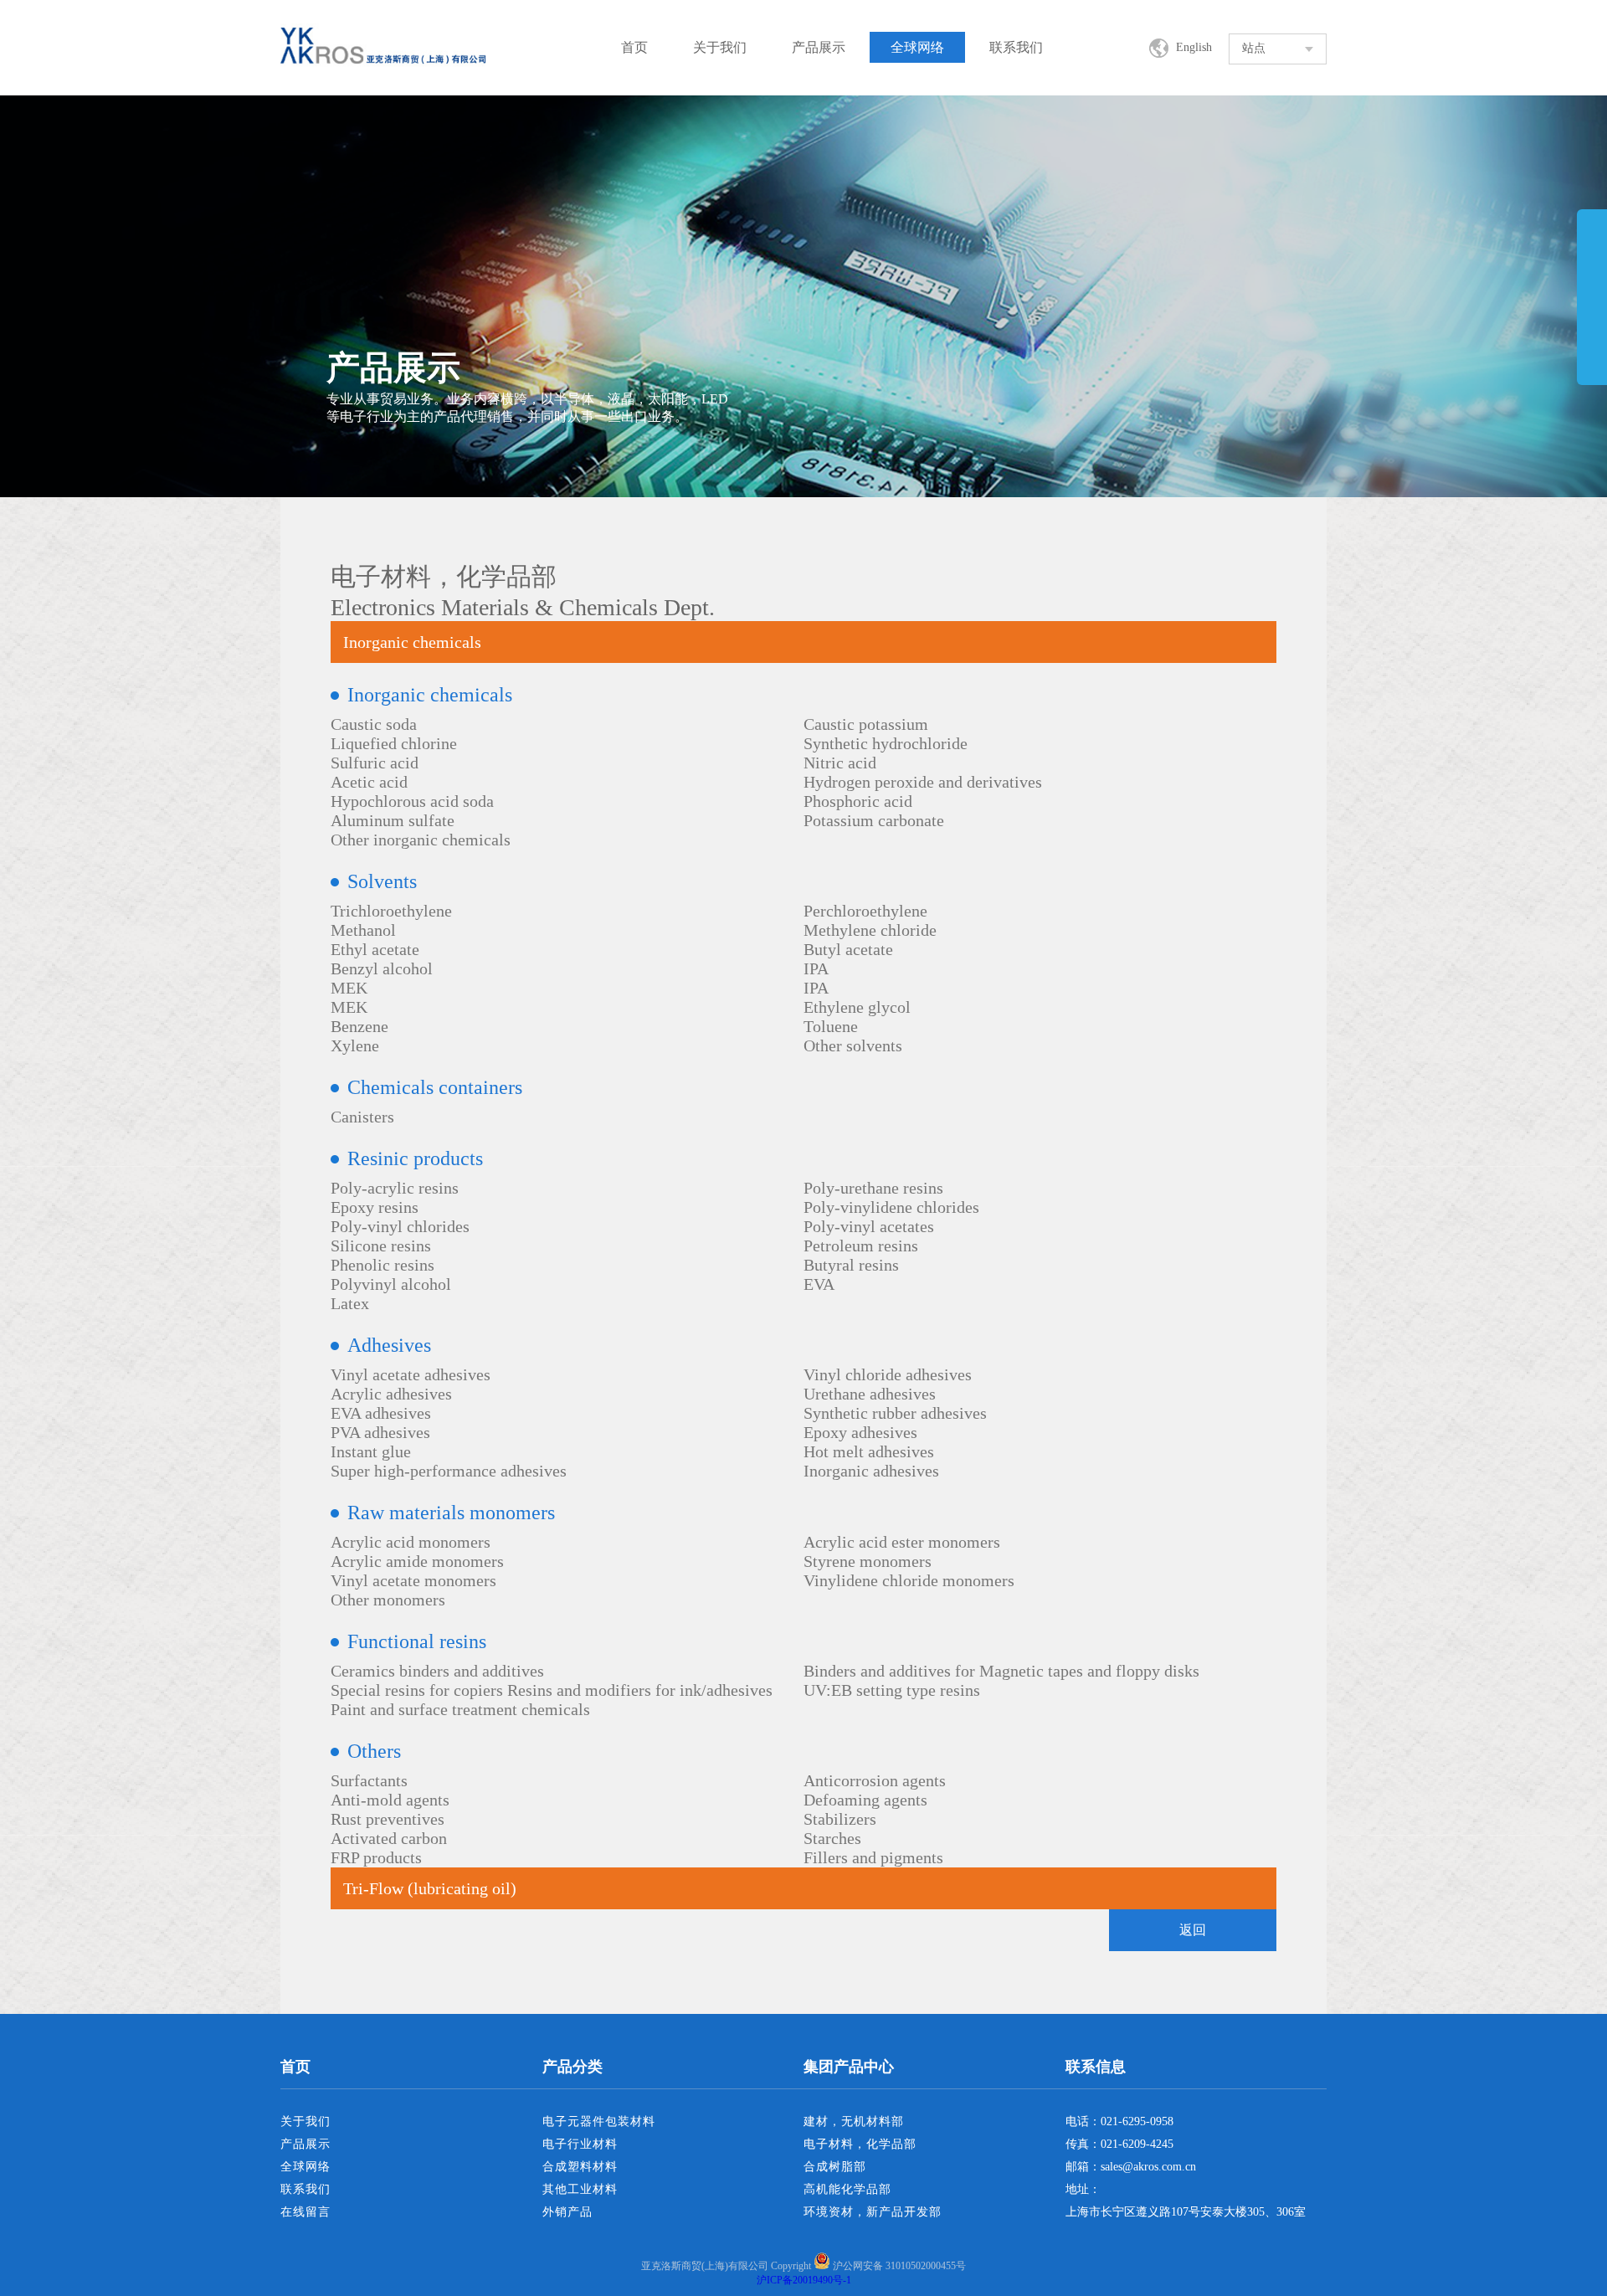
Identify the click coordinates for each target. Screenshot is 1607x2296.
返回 (1193, 1930)
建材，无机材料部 (854, 2121)
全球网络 (917, 47)
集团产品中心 (849, 2067)
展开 (1592, 311)
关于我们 (720, 47)
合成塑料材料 (580, 2167)
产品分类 (572, 2067)
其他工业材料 (580, 2189)
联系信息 (1096, 2067)
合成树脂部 (835, 2167)
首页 (634, 47)
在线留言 (305, 2212)
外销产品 (567, 2212)
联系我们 (1016, 47)
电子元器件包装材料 (599, 2121)
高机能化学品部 (847, 2189)
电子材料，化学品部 (860, 2144)
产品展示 (819, 47)
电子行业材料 (580, 2144)
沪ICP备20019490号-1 (804, 2280)
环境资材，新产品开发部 (873, 2212)
